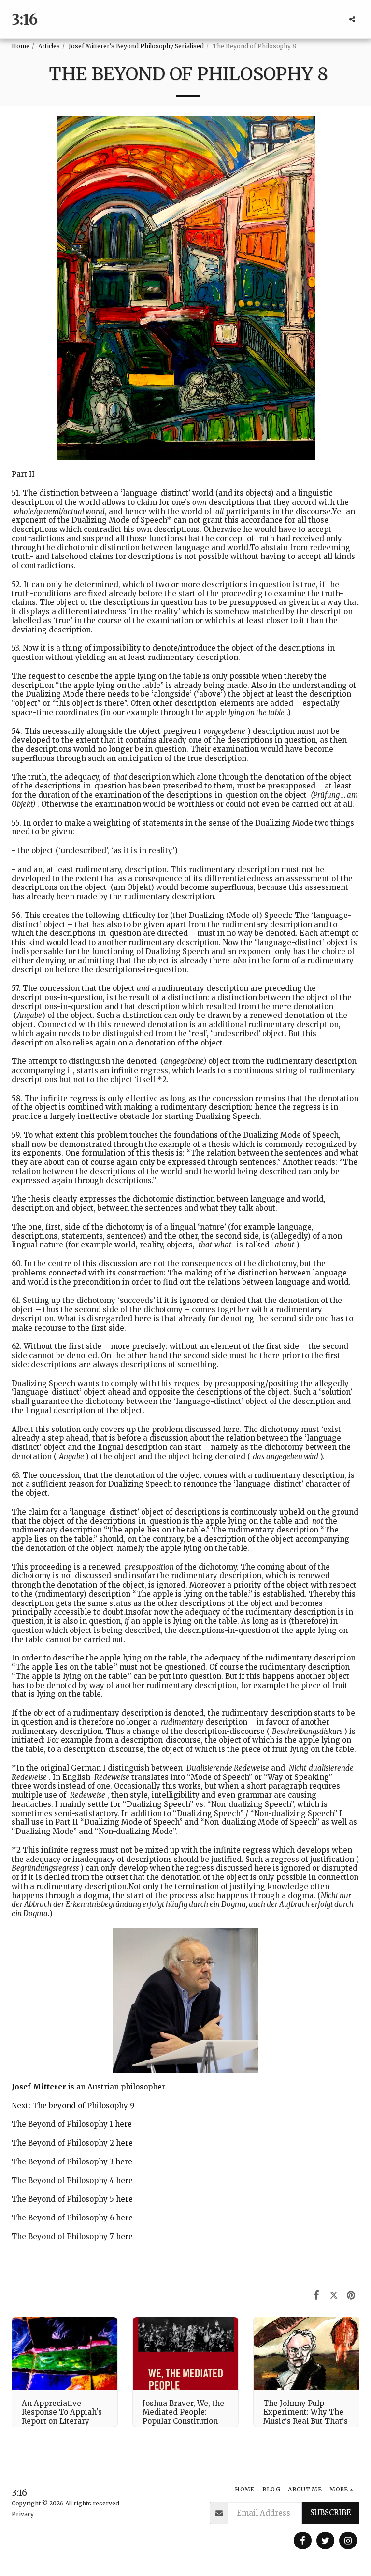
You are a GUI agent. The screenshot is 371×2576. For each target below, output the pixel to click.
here (123, 2124)
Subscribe (331, 2512)
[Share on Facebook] (317, 2295)
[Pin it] (351, 2295)
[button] (352, 19)
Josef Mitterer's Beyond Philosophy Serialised (136, 46)
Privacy (23, 2514)
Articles (49, 46)
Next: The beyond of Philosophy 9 (73, 2106)
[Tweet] (334, 2295)
